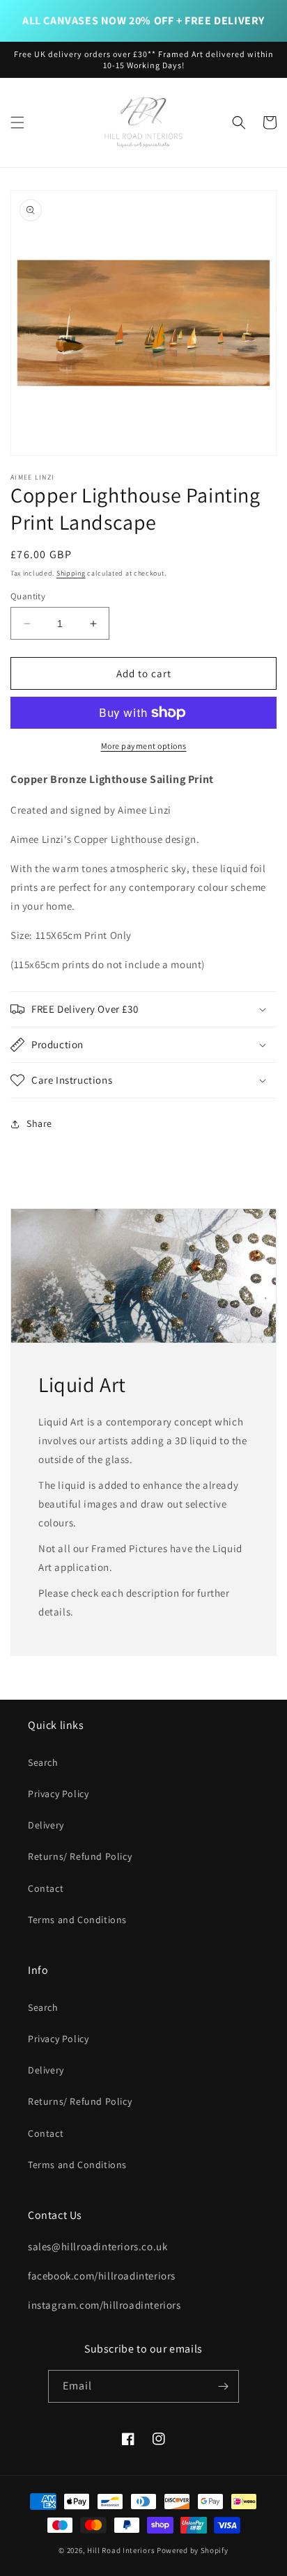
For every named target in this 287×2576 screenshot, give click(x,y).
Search (43, 1762)
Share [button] (39, 1123)
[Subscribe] (223, 2386)
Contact (46, 1888)
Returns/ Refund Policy (80, 1856)
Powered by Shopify (193, 2550)
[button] (17, 123)
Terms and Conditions (77, 1920)
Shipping (71, 573)
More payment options (144, 746)
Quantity (28, 596)
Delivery (46, 1825)
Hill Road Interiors (121, 2550)
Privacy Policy (58, 1794)
